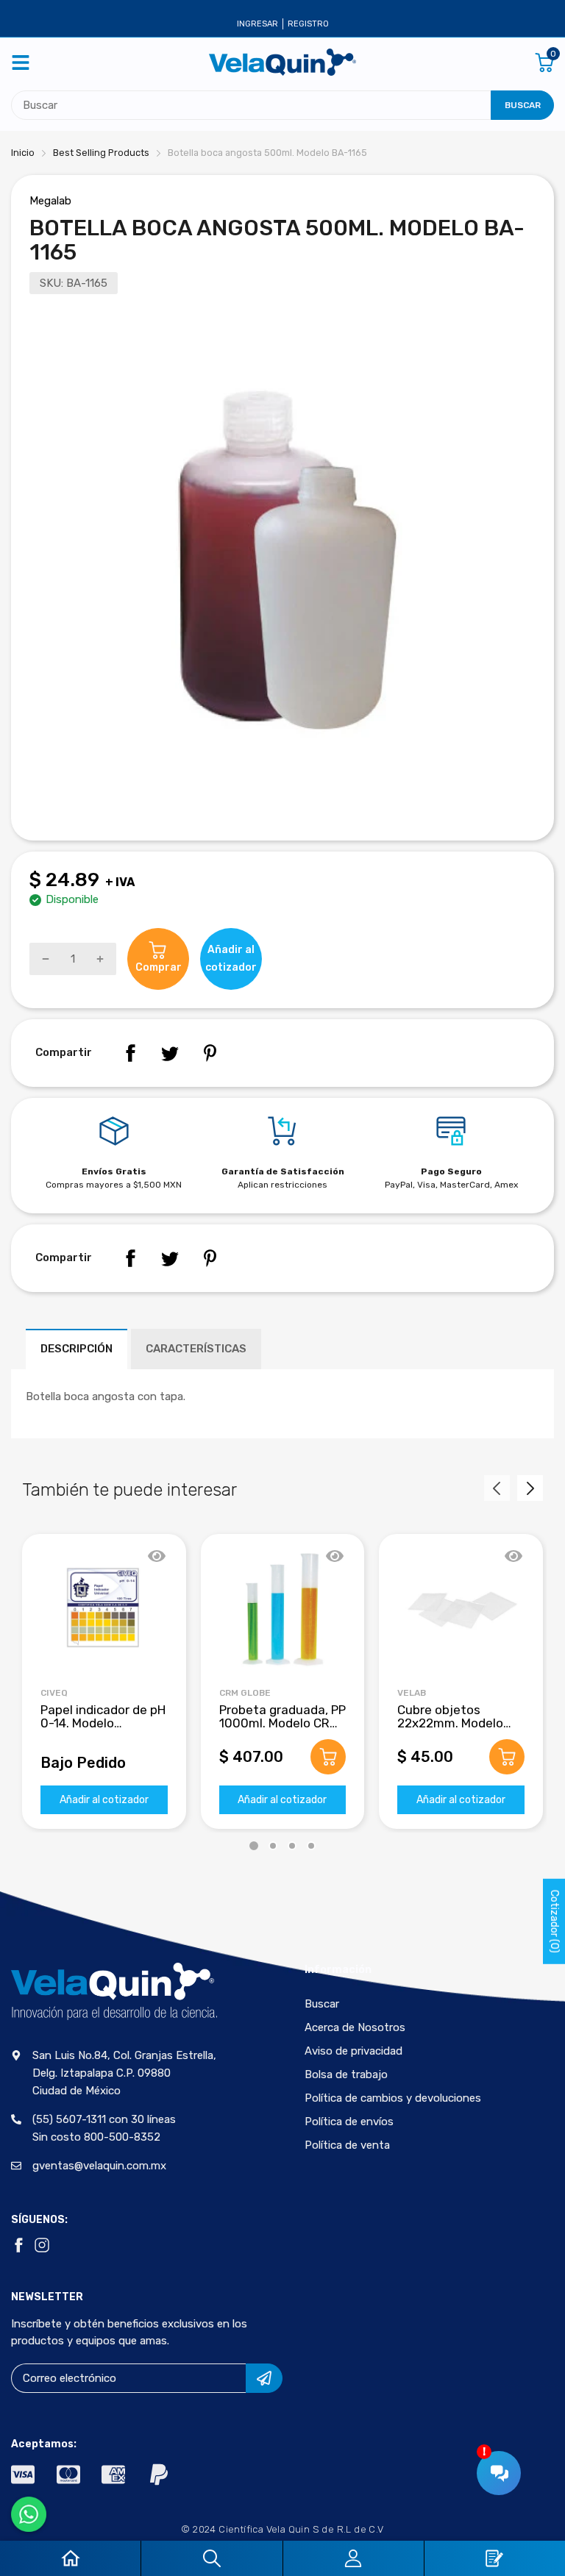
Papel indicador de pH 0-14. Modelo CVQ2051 (103, 1723)
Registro (308, 24)
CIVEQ (54, 1693)
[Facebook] (130, 1053)
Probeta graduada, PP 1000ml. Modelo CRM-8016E (282, 1723)
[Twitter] (170, 1053)
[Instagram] (42, 2245)
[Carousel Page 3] (292, 1846)
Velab (412, 1693)
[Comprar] (328, 1757)
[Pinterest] (210, 1053)
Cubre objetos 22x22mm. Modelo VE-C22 (450, 1723)
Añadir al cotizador (104, 1800)
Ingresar (257, 24)
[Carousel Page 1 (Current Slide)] (254, 1846)
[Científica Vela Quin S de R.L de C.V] (282, 62)
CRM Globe (245, 1693)
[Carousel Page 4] (311, 1846)
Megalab (50, 201)
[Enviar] (264, 2378)
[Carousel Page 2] (273, 1846)
